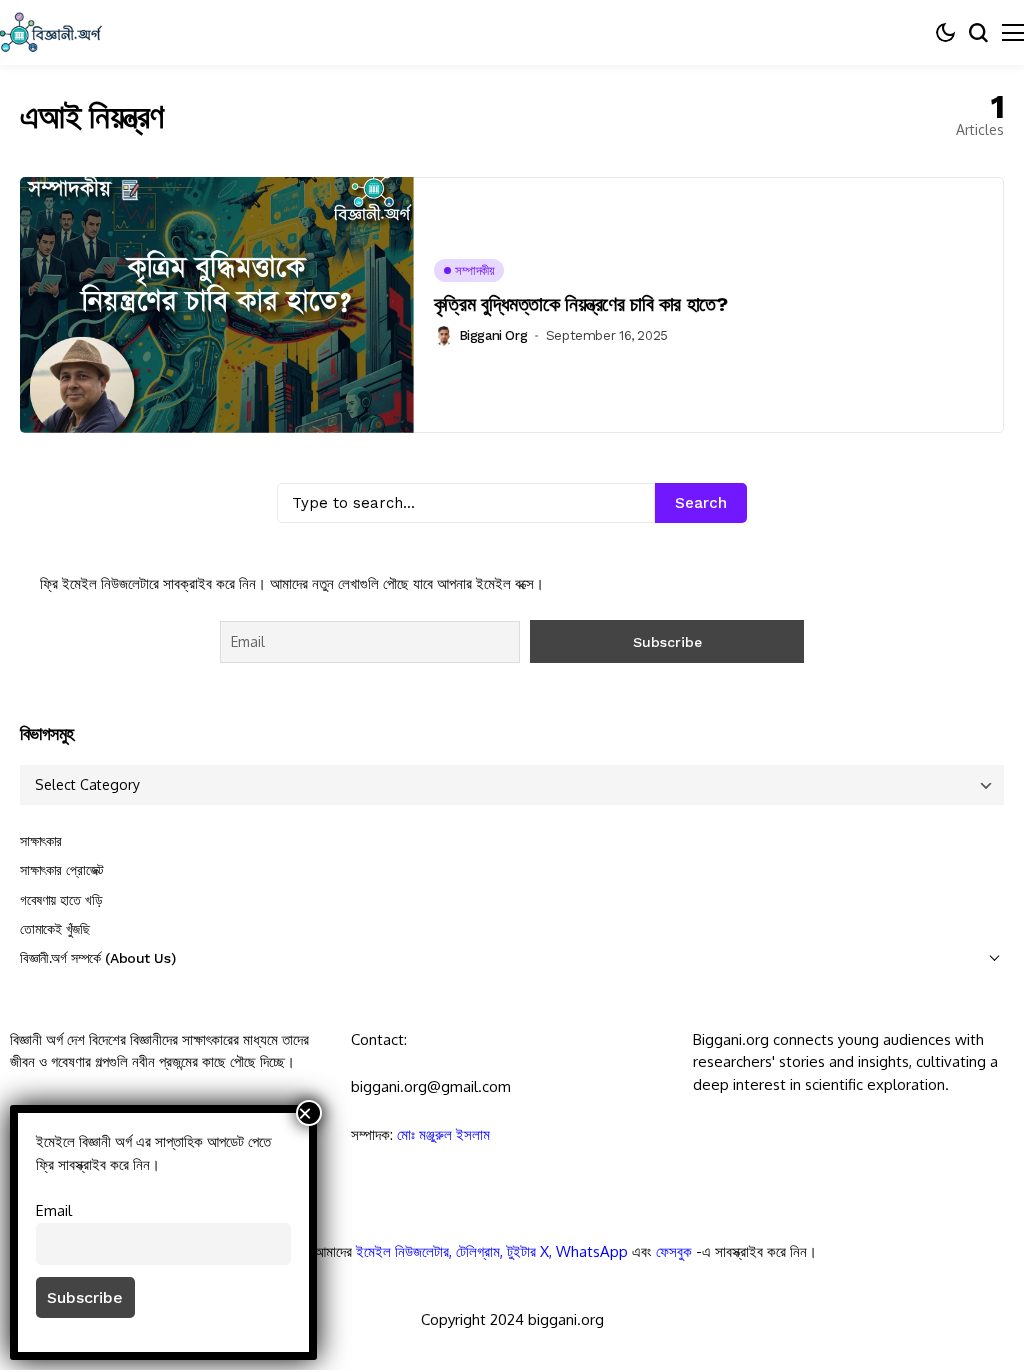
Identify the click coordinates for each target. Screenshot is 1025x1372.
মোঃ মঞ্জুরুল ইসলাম (443, 1134)
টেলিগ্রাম (478, 1251)
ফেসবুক (674, 1251)
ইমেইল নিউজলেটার (402, 1251)
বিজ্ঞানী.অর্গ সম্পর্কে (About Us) (97, 958)
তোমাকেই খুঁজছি (55, 929)
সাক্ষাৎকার (41, 841)
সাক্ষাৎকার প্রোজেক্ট (62, 870)
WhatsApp (592, 1251)
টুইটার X (528, 1251)
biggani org (493, 335)
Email (54, 1210)
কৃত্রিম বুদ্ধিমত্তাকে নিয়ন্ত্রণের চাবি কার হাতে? (581, 304)
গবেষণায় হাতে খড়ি (61, 900)
